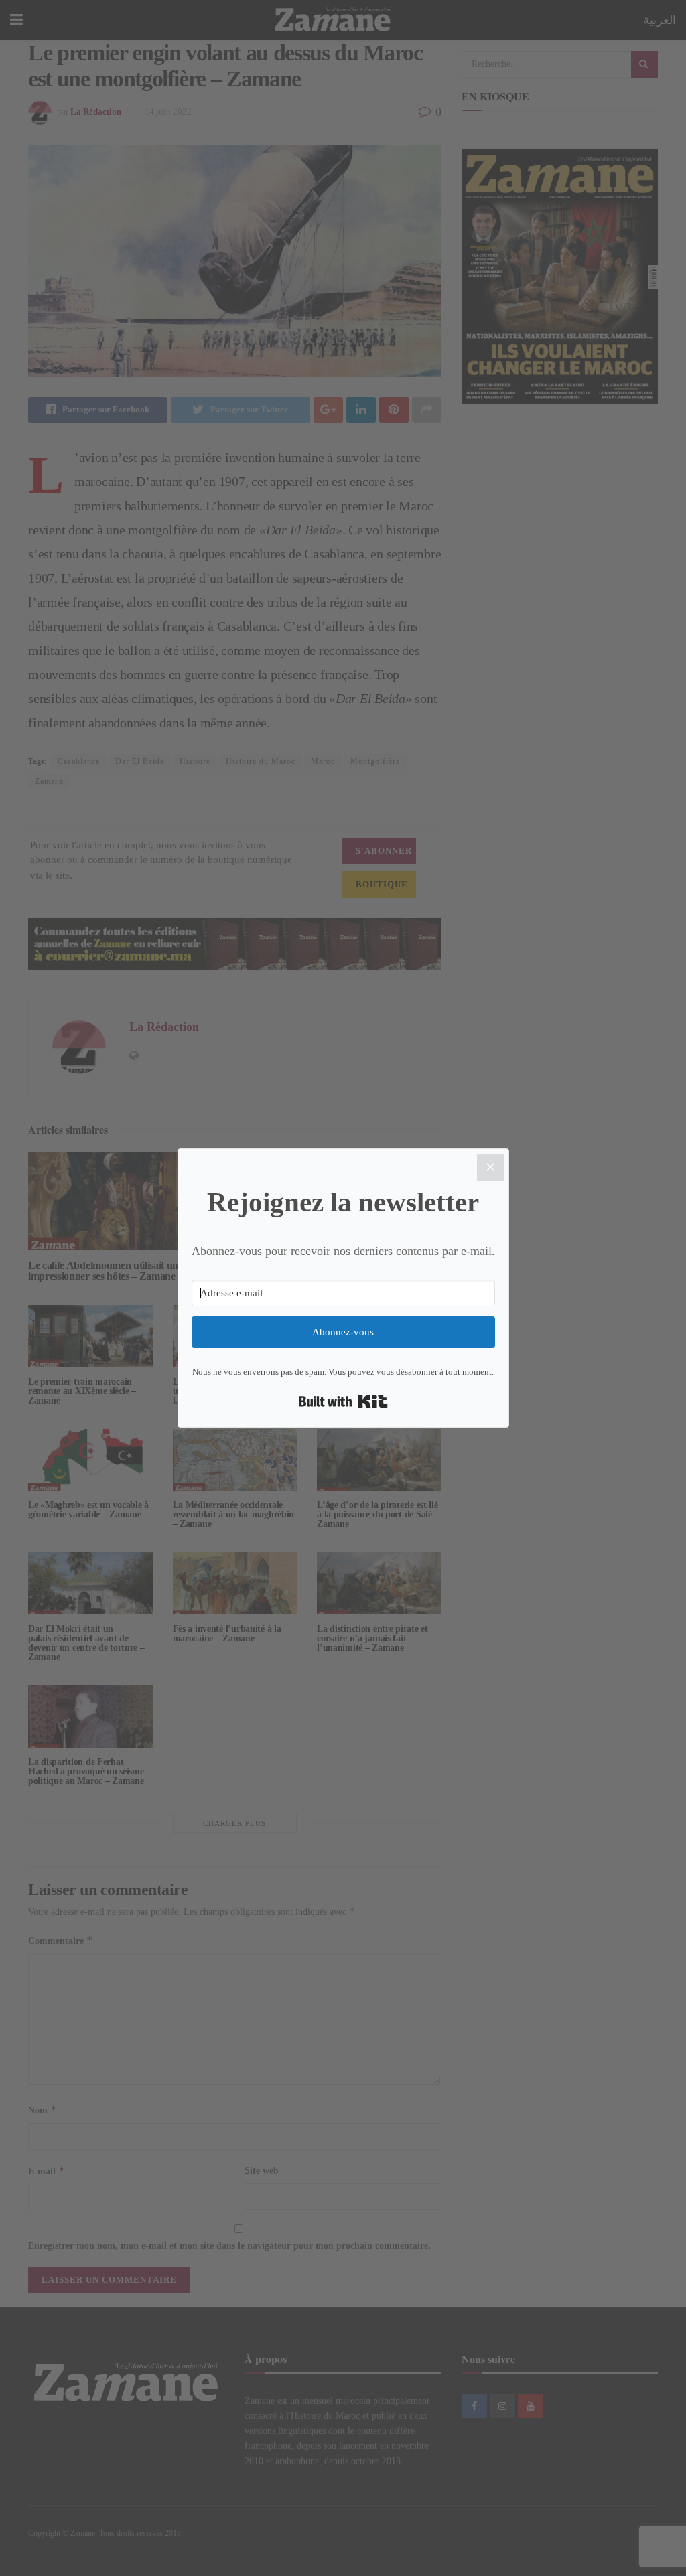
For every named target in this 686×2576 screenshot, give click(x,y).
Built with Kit (343, 1401)
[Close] (490, 1167)
